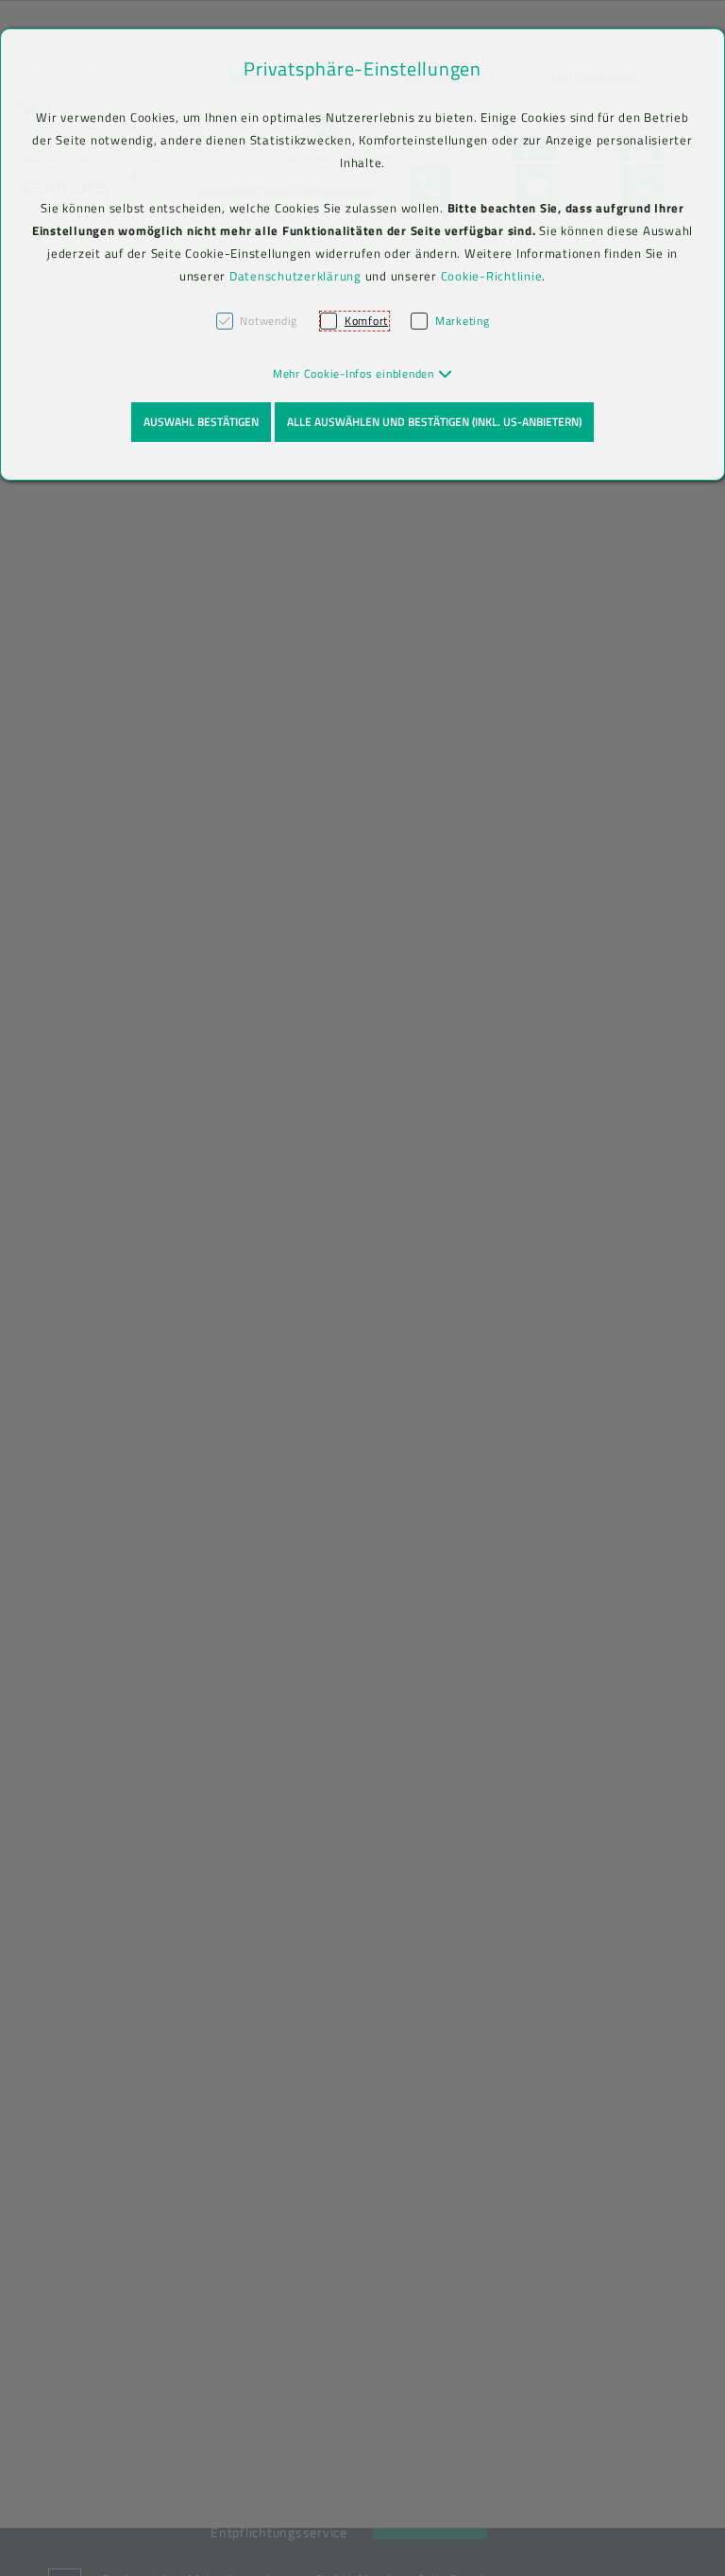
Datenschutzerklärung (295, 276)
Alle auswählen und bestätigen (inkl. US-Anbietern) (434, 422)
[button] (363, 373)
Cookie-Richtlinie (492, 276)
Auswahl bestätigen (201, 422)
